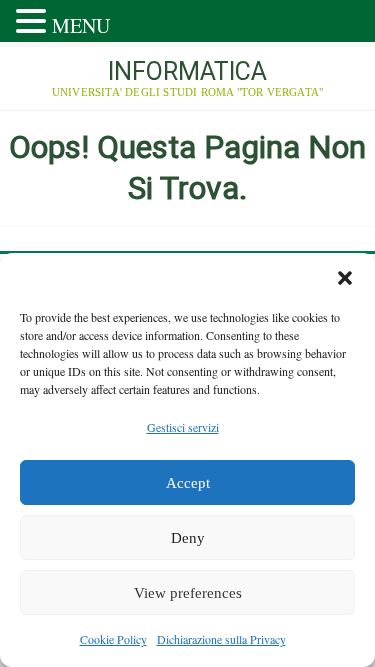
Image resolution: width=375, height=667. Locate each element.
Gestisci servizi (183, 427)
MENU (81, 25)
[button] (345, 278)
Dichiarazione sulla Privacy (221, 639)
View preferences (188, 593)
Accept (188, 483)
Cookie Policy (113, 639)
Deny (188, 538)
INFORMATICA (187, 71)
